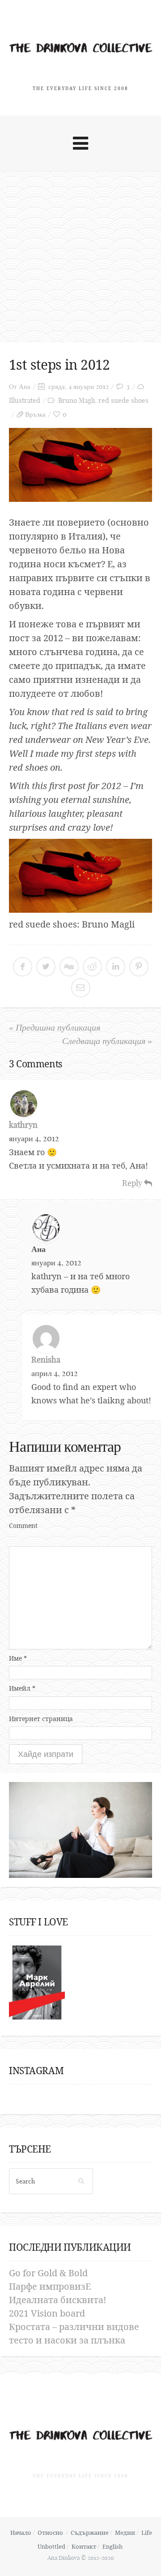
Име (18, 1658)
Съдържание (90, 2533)
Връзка (35, 414)
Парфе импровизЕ (50, 2286)
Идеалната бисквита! (58, 2300)
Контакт (84, 2546)
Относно (50, 2533)
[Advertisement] (80, 257)
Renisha (46, 1360)
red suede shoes (123, 400)
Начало (21, 2533)
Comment (23, 1525)
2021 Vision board (47, 2313)
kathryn (23, 1125)
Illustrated (25, 400)
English (112, 2546)
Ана (25, 386)
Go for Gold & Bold (48, 2273)
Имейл (22, 1688)
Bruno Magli (76, 400)
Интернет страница (41, 1719)
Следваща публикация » (107, 1041)
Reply (133, 1183)
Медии (125, 2533)
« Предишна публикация (55, 1027)
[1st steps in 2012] (80, 465)
